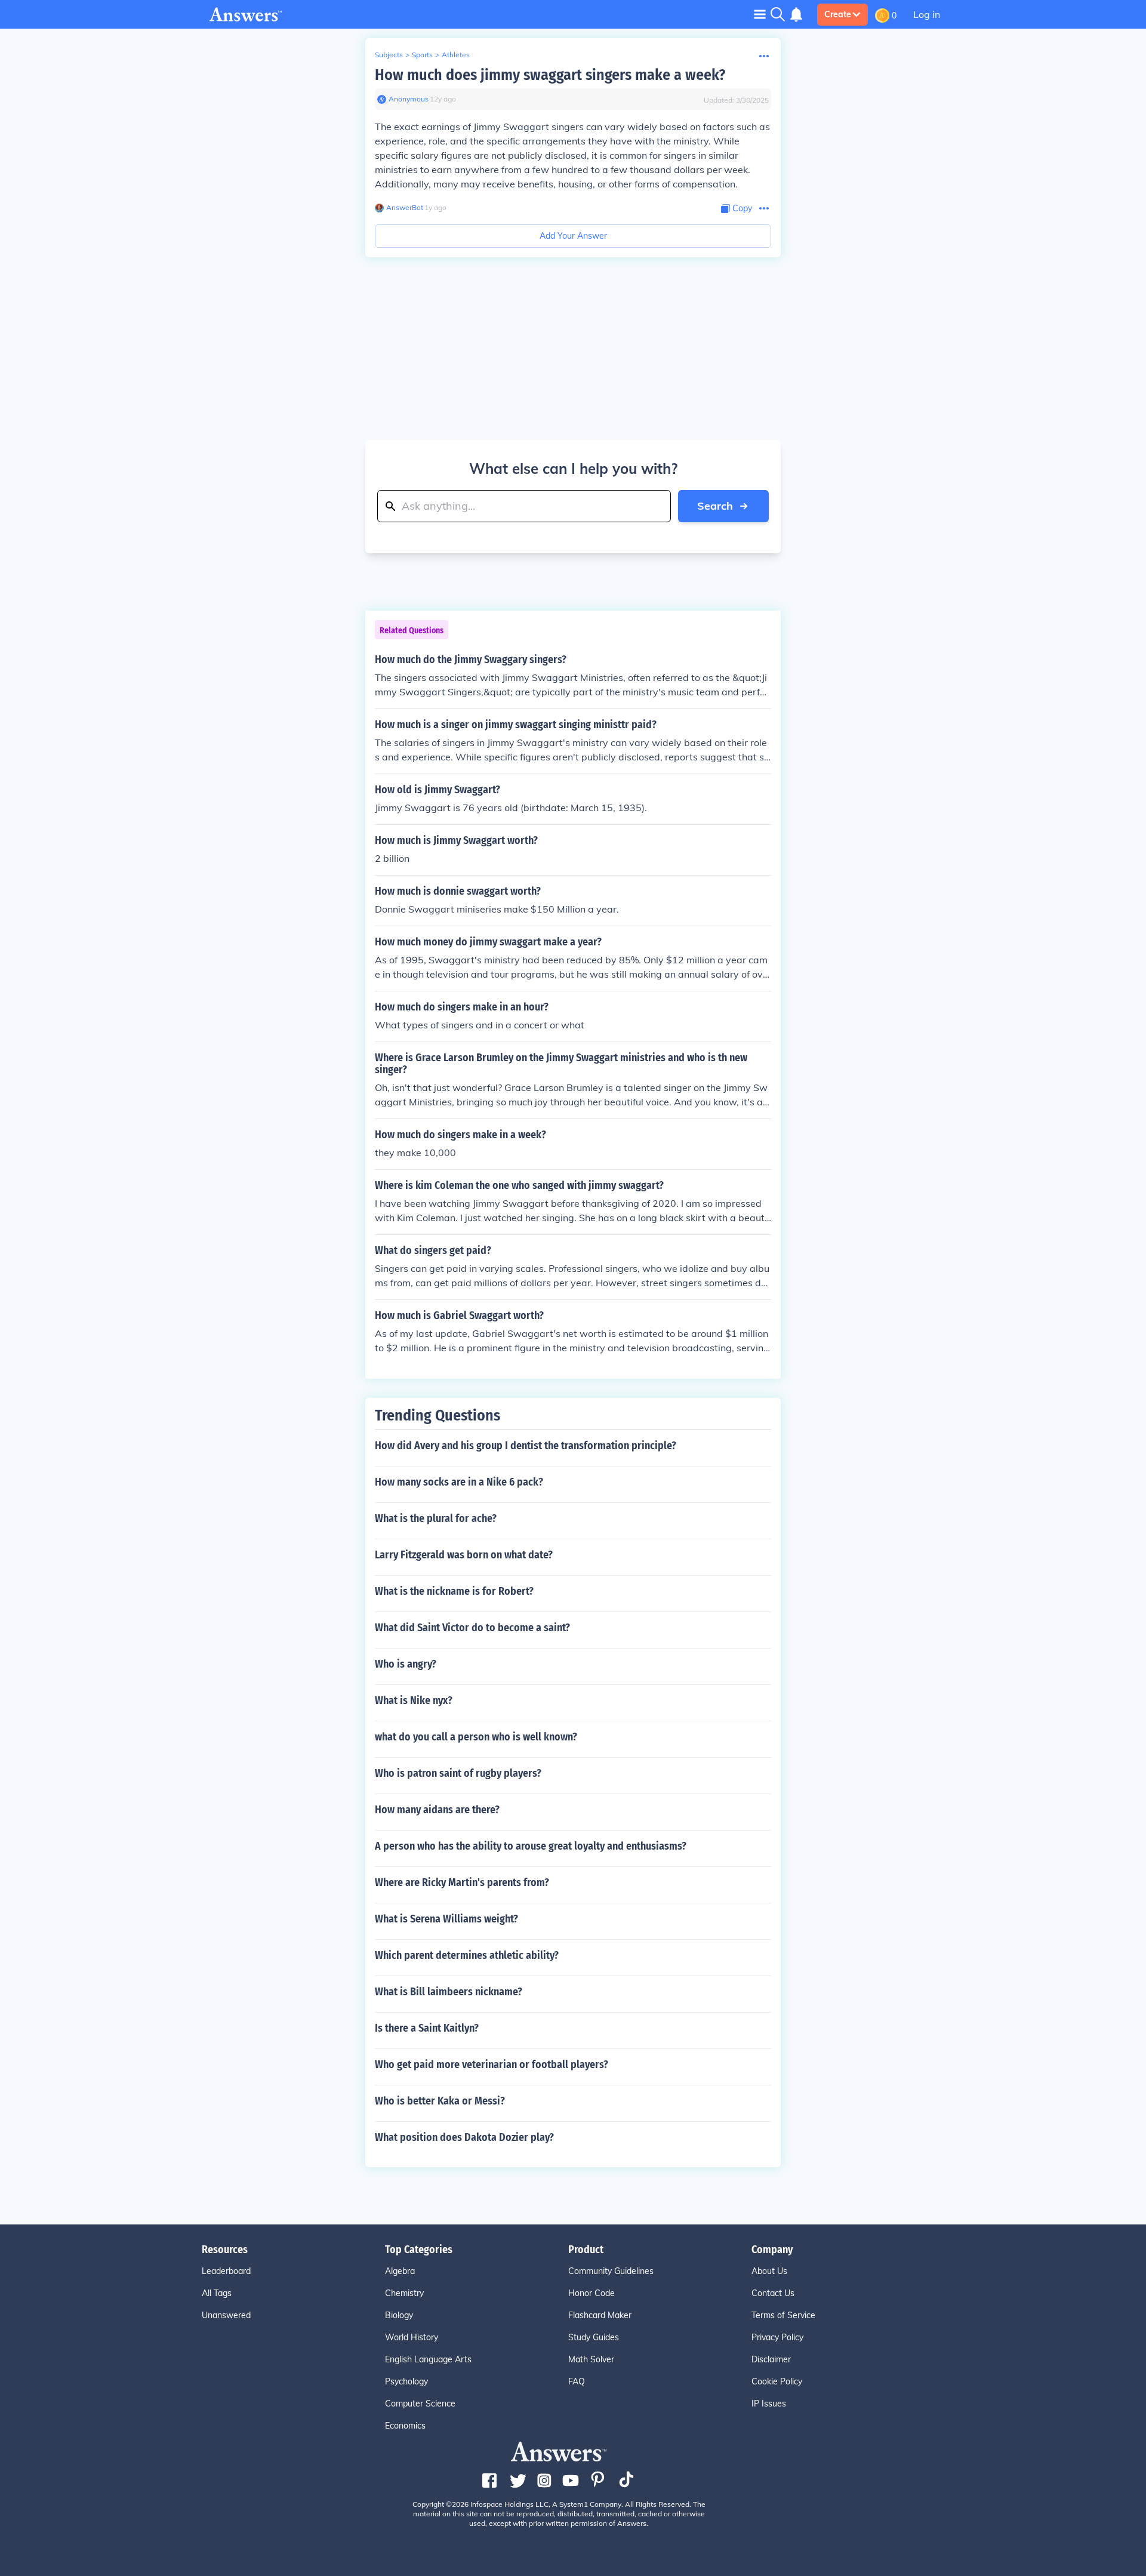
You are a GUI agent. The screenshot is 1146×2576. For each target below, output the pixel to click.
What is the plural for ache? (436, 1518)
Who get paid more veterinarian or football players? (492, 2065)
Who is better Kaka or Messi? (440, 2101)
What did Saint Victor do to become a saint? (472, 1628)
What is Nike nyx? (414, 1700)
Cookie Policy (777, 2381)
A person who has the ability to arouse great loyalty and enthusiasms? (531, 1846)
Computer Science (420, 2404)
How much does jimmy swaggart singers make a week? (550, 75)
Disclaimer (771, 2359)
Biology (399, 2315)
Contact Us (773, 2293)
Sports (422, 55)
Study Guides (594, 2337)
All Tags (217, 2293)
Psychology (406, 2381)
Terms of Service (783, 2315)
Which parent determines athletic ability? (467, 1955)
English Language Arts (428, 2359)
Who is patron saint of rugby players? (458, 1773)
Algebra (400, 2271)
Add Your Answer (573, 236)
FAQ (577, 2381)
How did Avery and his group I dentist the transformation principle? (526, 1446)
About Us (769, 2271)
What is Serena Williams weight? (446, 1919)
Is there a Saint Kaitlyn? (427, 2028)
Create (838, 14)
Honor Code (592, 2293)
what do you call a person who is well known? (476, 1737)
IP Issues (769, 2404)
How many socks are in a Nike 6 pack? (459, 1482)
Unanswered (226, 2315)
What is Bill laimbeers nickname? (449, 1992)
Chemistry (404, 2293)
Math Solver (591, 2359)
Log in (927, 14)
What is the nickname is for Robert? (454, 1591)
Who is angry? (406, 1664)
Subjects (389, 55)
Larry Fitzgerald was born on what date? (464, 1555)
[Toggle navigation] (760, 14)
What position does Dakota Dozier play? (464, 2137)
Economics (405, 2426)
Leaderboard (226, 2271)
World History (412, 2337)
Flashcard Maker (600, 2315)
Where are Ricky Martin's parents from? (462, 1882)
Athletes (456, 55)
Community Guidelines (611, 2271)
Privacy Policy (777, 2337)
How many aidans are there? (437, 1810)
